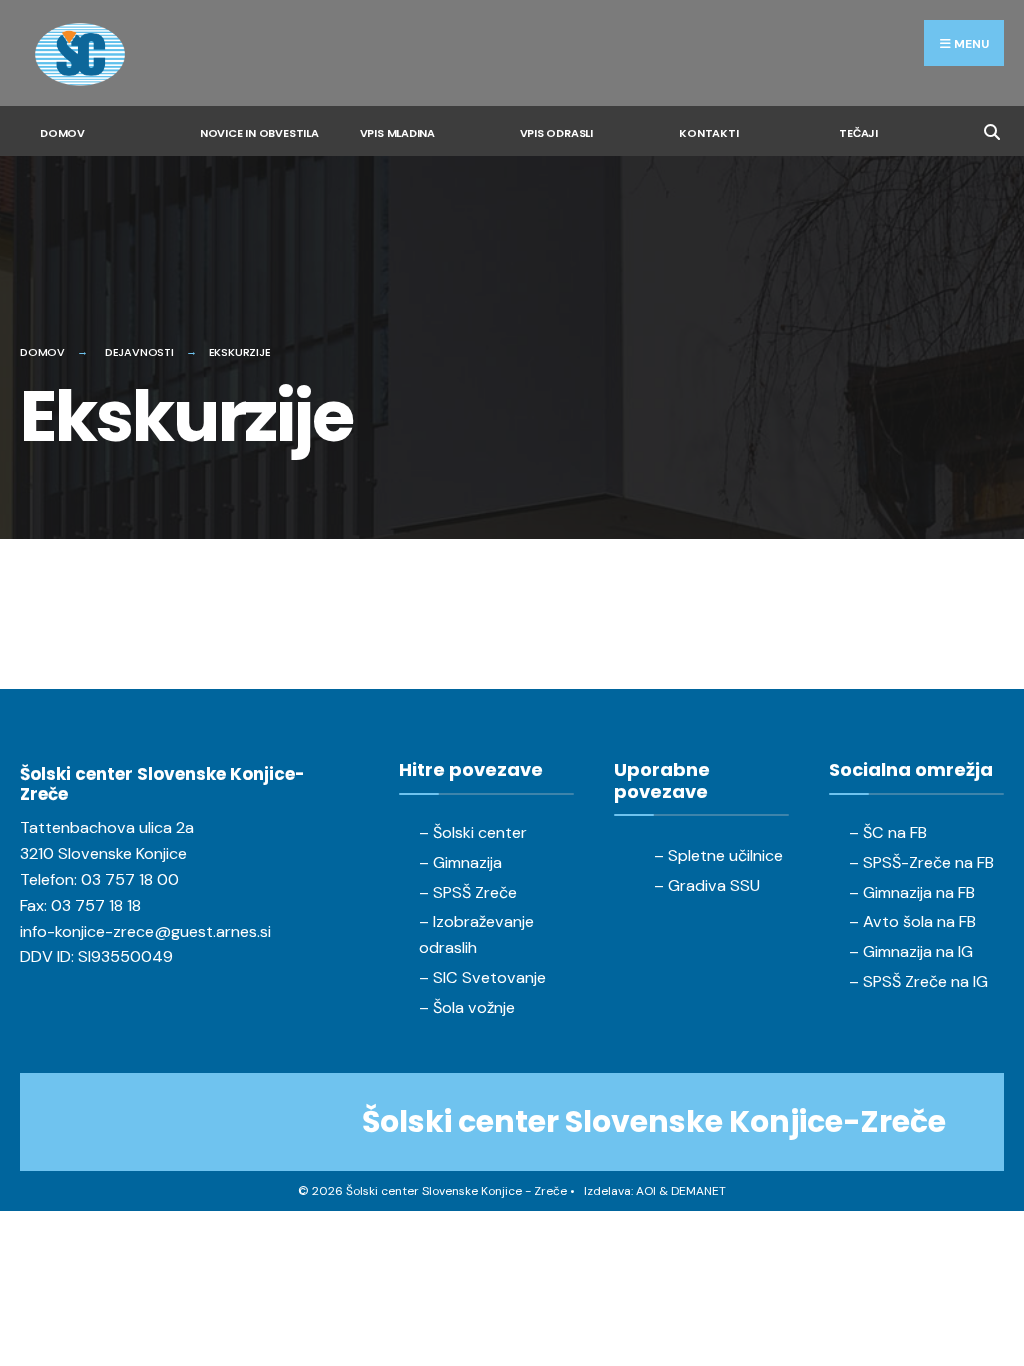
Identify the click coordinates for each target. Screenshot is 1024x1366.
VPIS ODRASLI (556, 133)
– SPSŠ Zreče (468, 892)
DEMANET (698, 1191)
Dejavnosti (139, 352)
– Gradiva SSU (707, 885)
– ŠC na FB (888, 832)
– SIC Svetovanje (482, 977)
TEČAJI (858, 133)
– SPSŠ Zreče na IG (918, 981)
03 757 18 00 (130, 879)
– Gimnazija (460, 862)
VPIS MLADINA (397, 133)
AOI (646, 1191)
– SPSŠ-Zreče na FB (921, 862)
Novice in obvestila (259, 133)
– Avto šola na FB (912, 921)
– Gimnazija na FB (912, 892)
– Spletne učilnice (718, 855)
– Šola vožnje (467, 1007)
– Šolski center (473, 832)
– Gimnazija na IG (911, 951)
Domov (62, 133)
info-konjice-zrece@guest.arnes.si (145, 931)
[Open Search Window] (991, 129)
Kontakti (708, 133)
